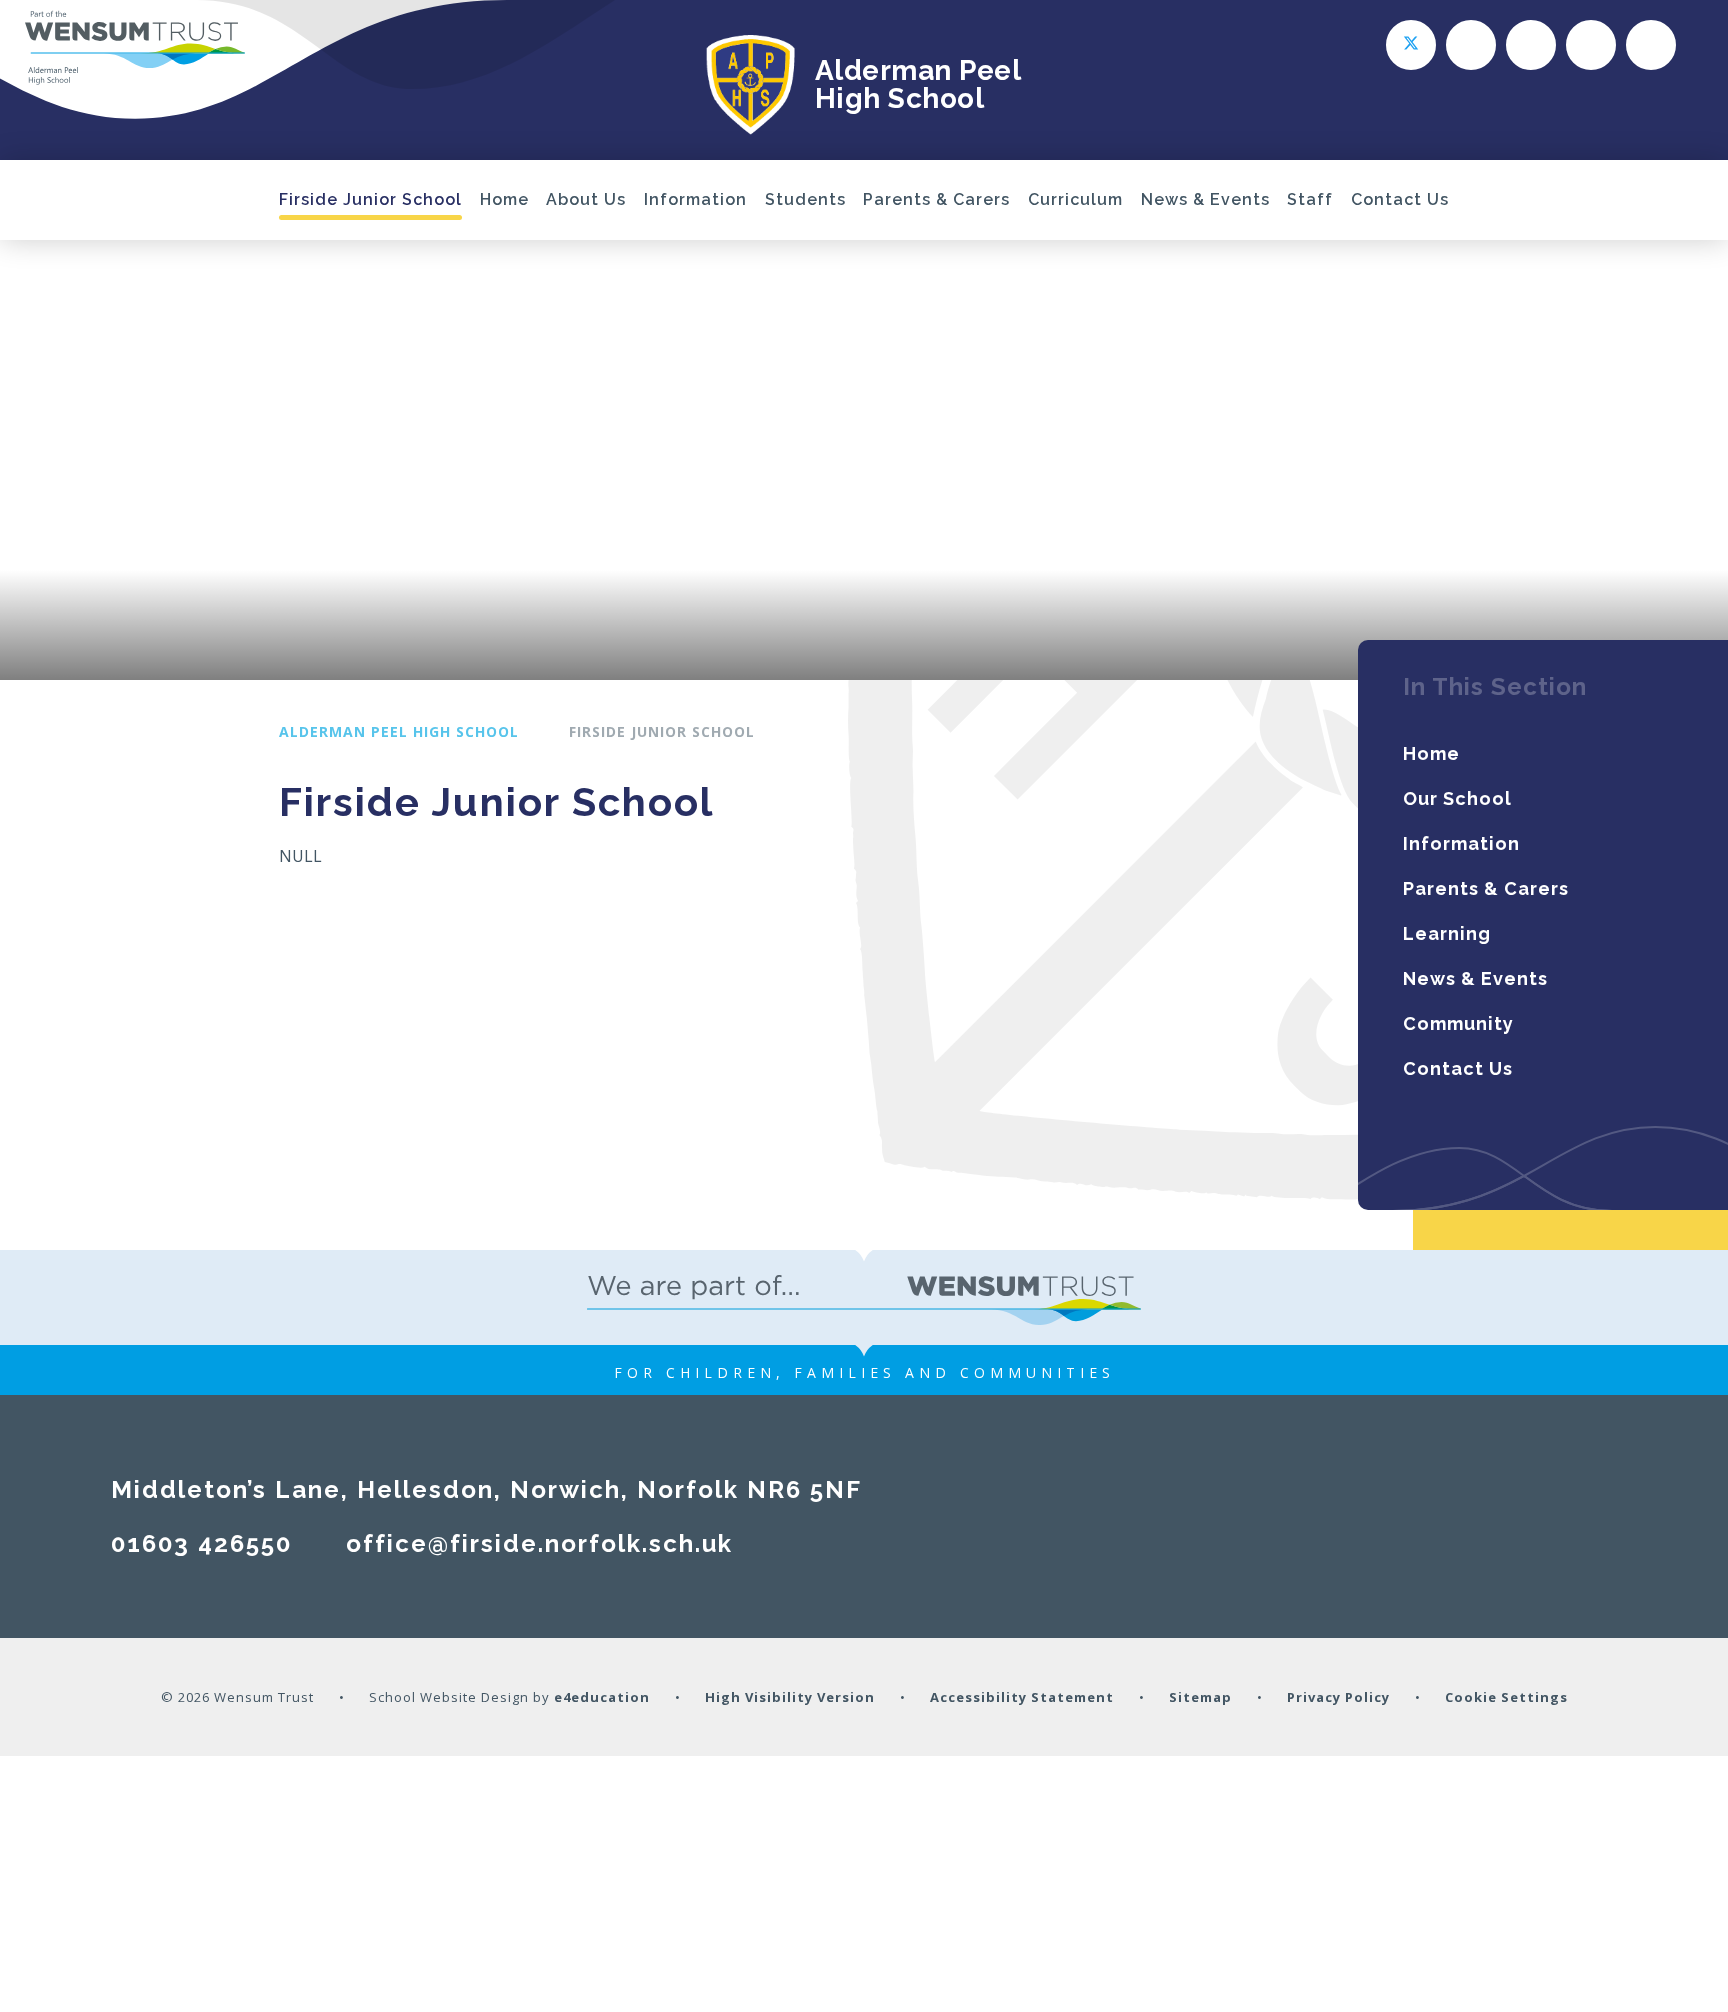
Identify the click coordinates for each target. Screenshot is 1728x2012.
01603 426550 (201, 1543)
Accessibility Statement (1022, 1697)
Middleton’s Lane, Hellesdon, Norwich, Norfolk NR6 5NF (486, 1489)
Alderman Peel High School (399, 731)
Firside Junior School (662, 731)
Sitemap (1200, 1697)
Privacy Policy (1338, 1697)
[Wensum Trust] (135, 48)
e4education (602, 1697)
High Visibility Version (790, 1697)
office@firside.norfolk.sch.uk (539, 1543)
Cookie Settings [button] (1506, 1697)
